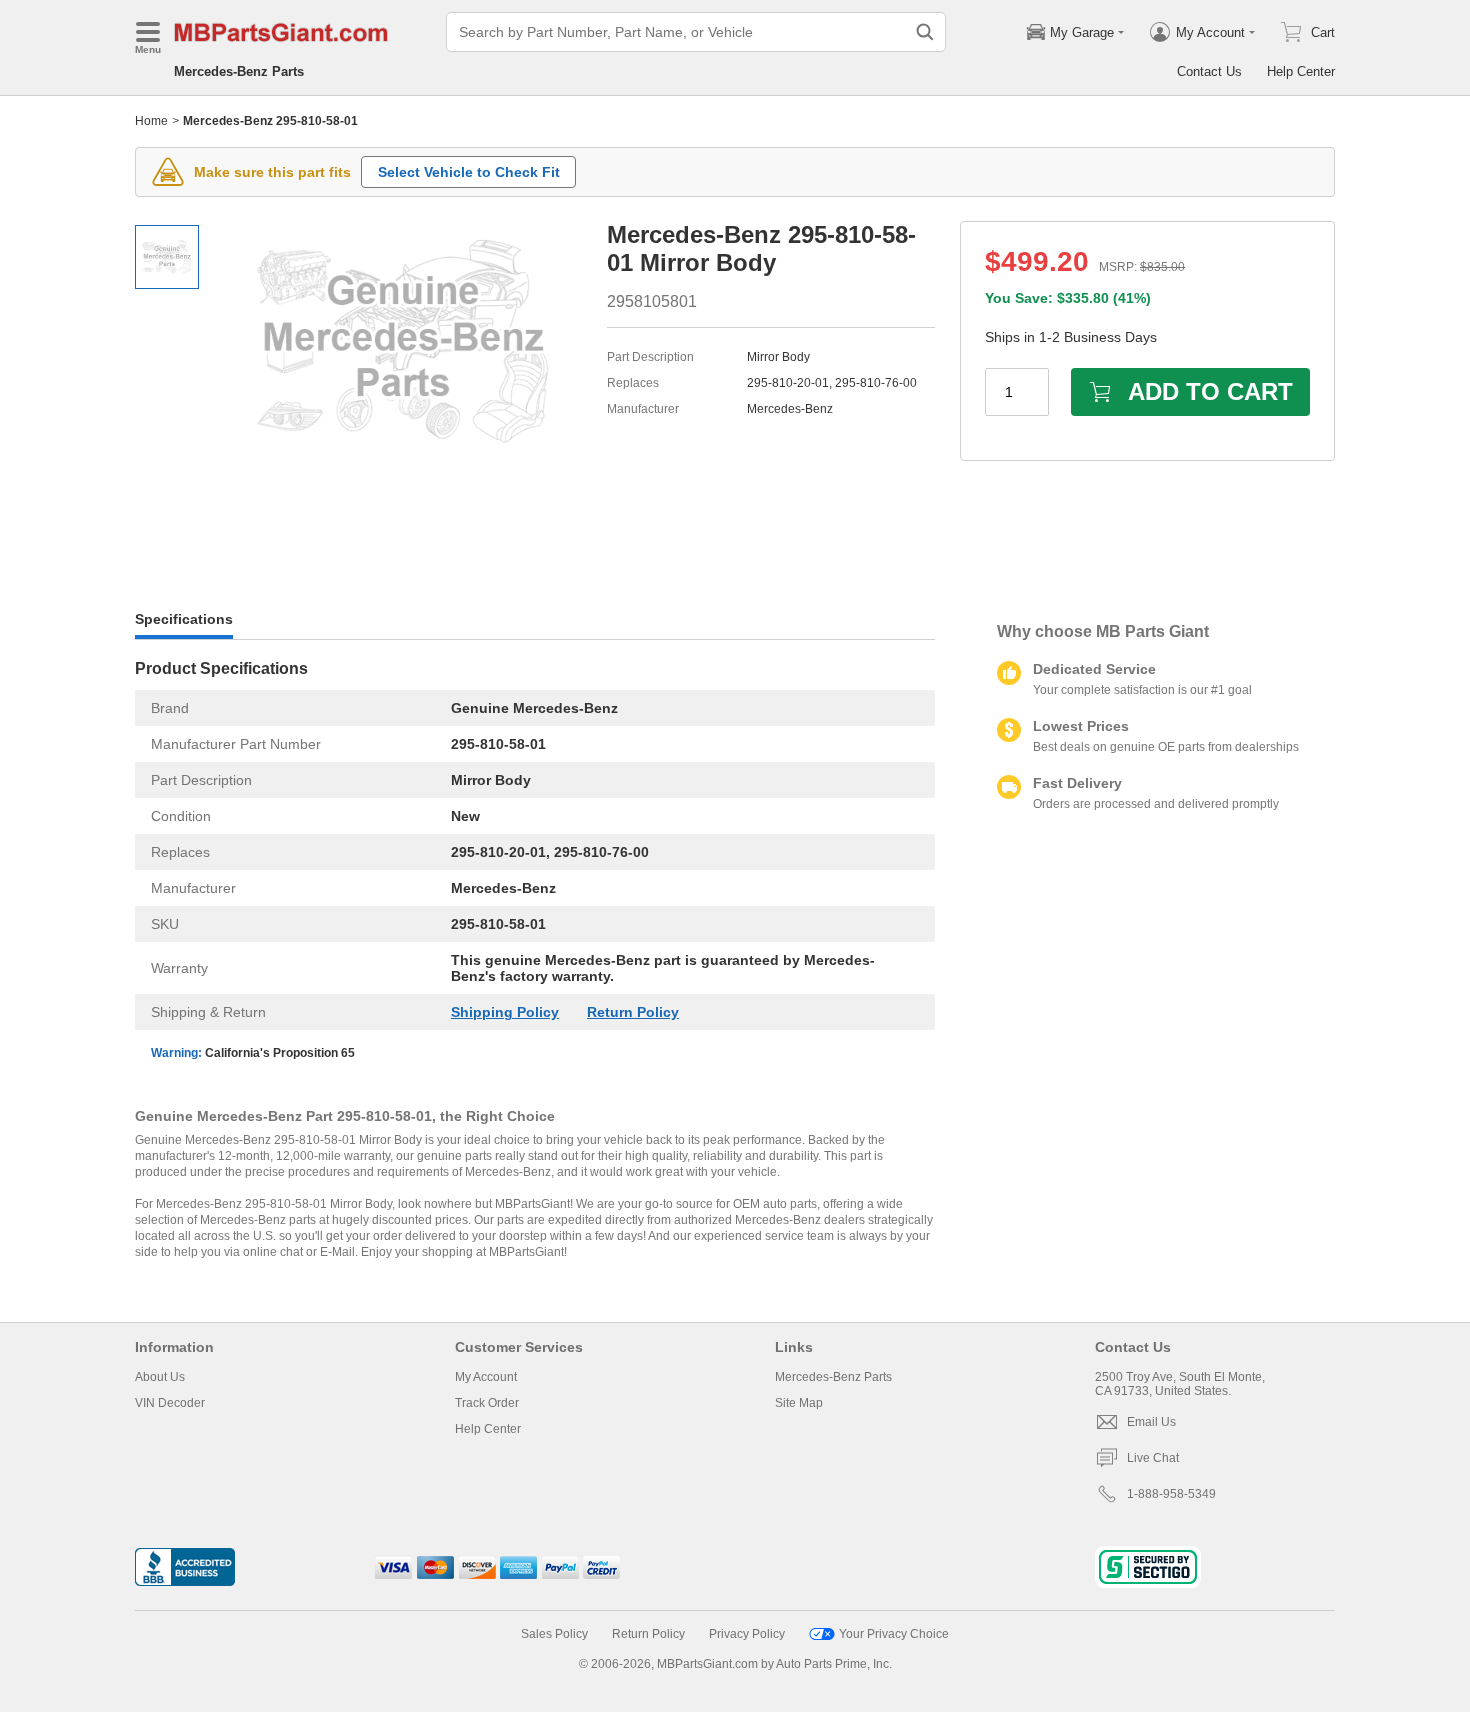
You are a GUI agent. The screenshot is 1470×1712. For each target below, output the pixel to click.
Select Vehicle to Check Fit (469, 172)
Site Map (799, 1403)
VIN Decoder (170, 1403)
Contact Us (1209, 71)
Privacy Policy (747, 1634)
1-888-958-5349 (1171, 1494)
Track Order (487, 1403)
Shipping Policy (505, 1012)
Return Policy (633, 1012)
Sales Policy (554, 1634)
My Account (486, 1377)
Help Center (1301, 71)
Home (151, 121)
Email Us (1151, 1422)
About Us (160, 1377)
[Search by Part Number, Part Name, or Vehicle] (925, 32)
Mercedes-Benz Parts (239, 71)
